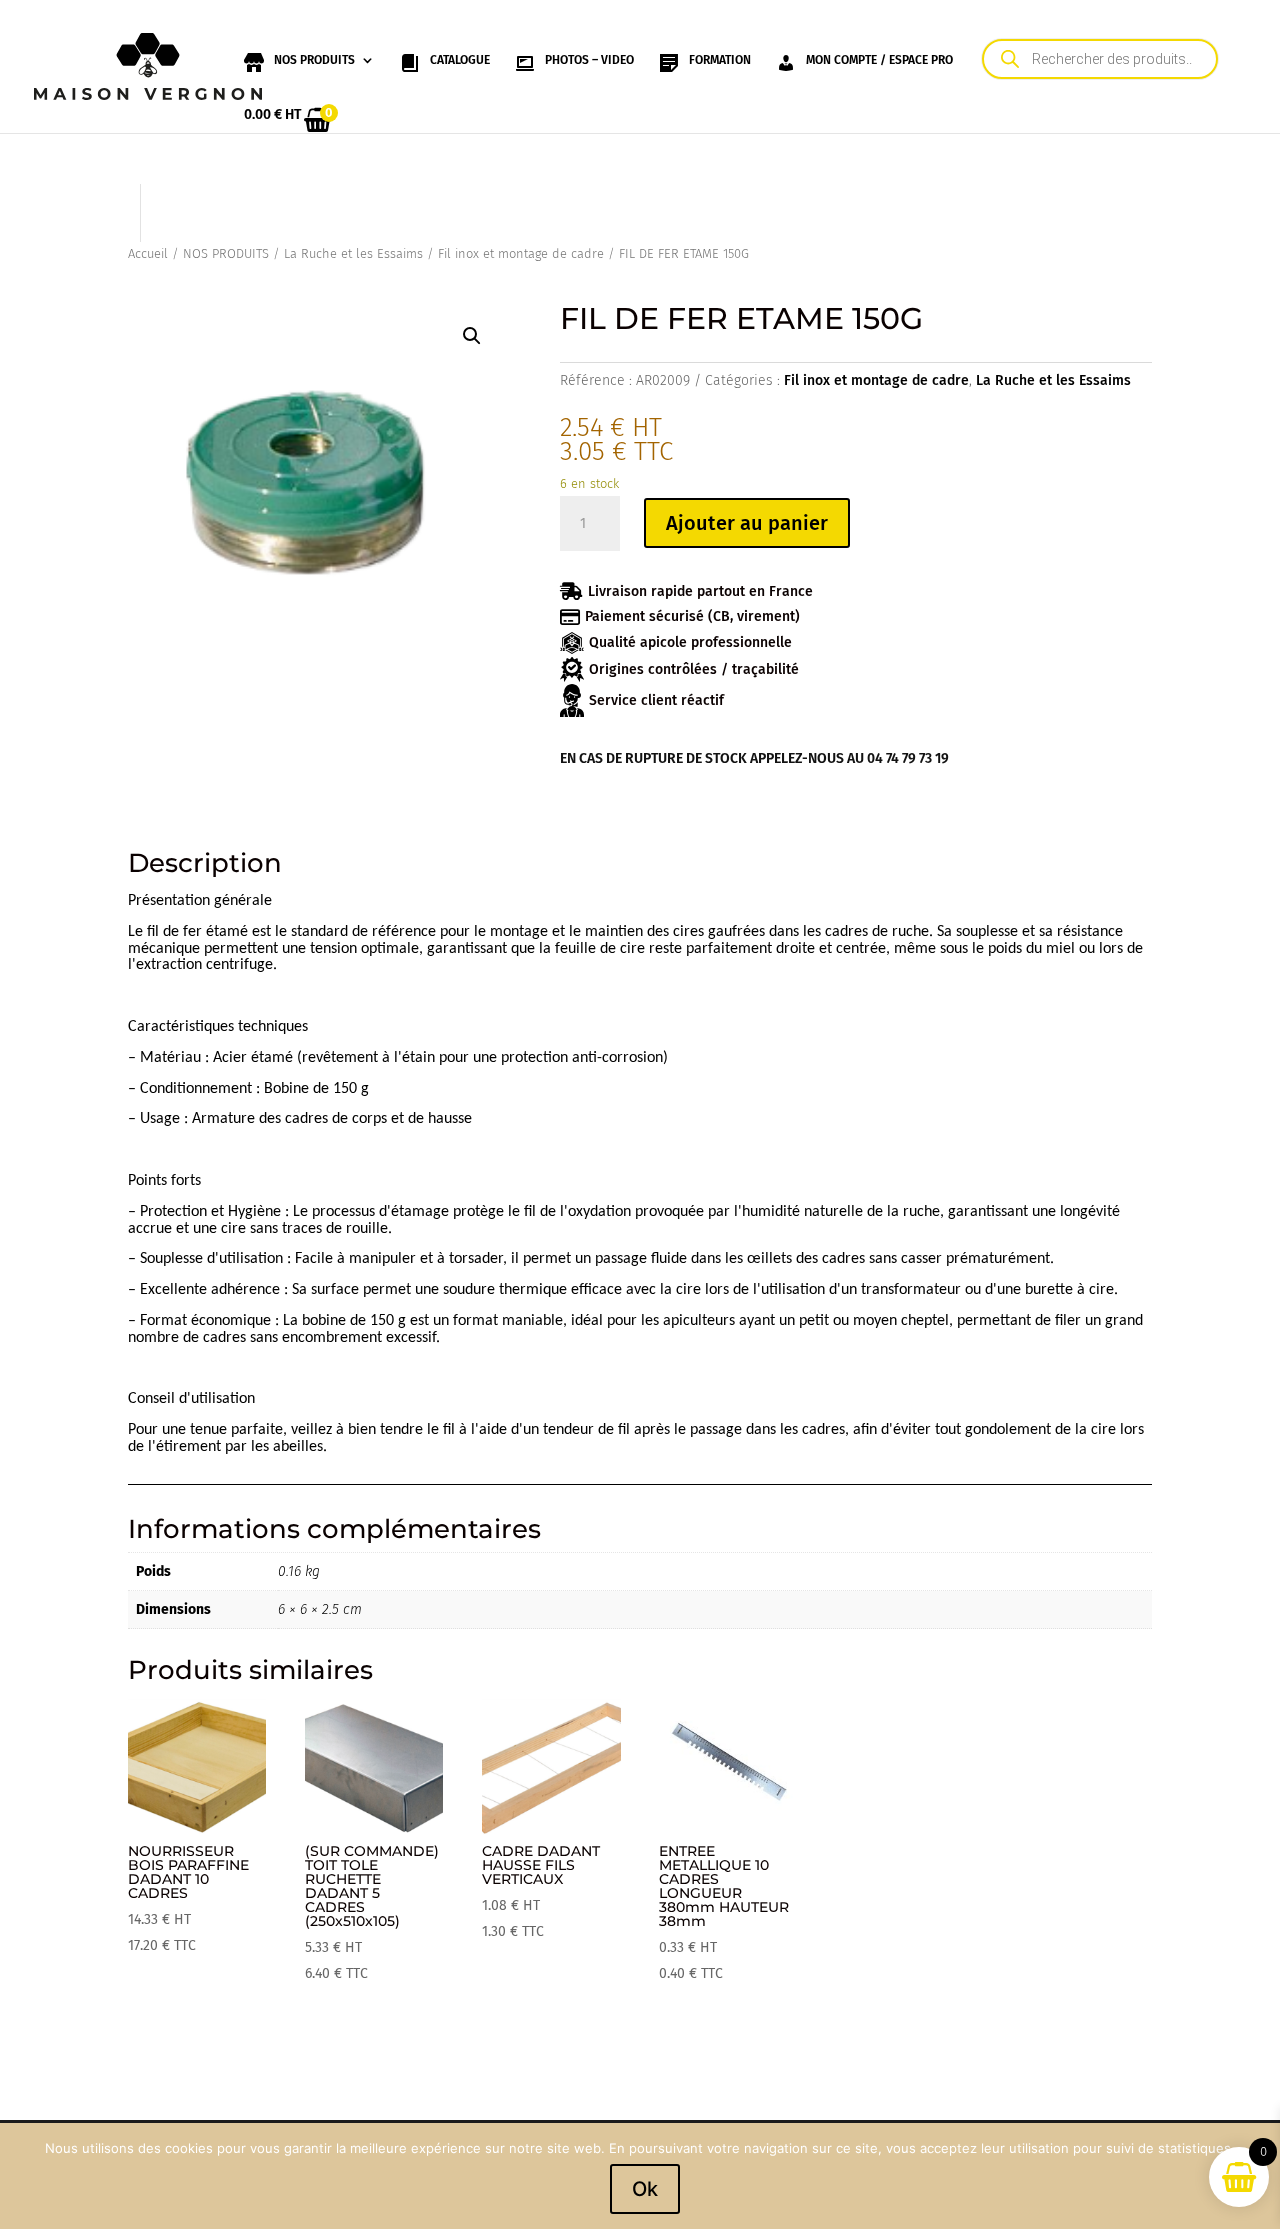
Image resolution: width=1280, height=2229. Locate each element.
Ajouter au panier (747, 523)
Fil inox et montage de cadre (521, 253)
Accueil (148, 253)
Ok (645, 2189)
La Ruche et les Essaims (353, 253)
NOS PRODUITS (226, 253)
